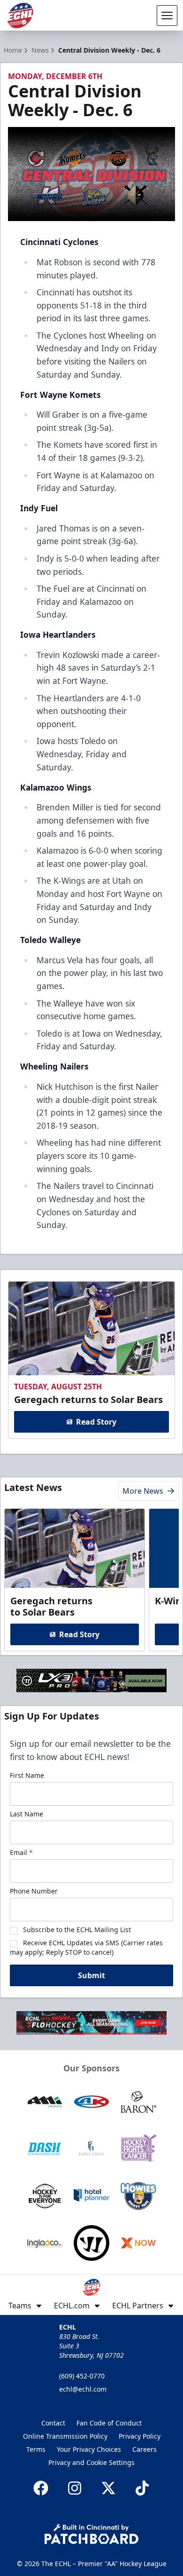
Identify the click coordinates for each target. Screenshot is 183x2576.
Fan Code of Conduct (109, 2423)
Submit (91, 1975)
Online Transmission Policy (65, 2436)
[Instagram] (75, 2488)
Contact (53, 2423)
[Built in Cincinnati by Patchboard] (91, 2534)
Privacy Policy (140, 2436)
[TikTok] (142, 2488)
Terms (36, 2449)
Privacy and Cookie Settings (91, 2462)
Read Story (96, 1422)
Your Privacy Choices (89, 2449)
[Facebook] (41, 2488)
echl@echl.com (83, 2389)
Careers (145, 2449)
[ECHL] (20, 16)
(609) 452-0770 (82, 2376)
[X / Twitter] (108, 2488)
